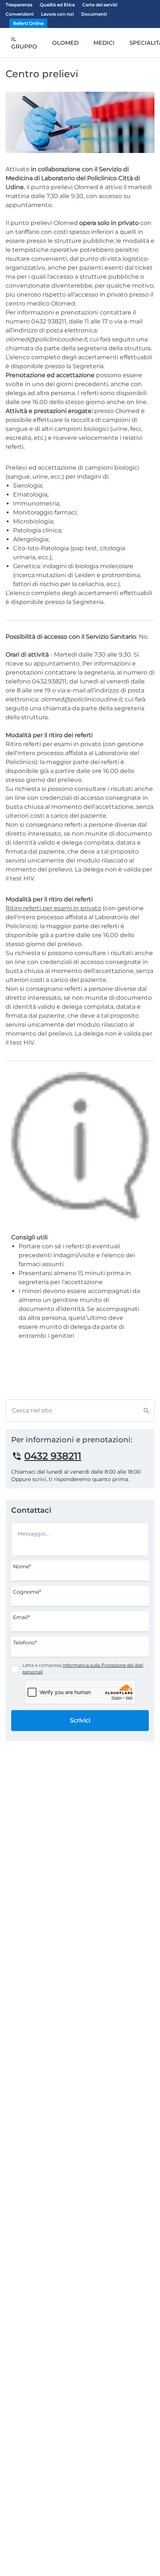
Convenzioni (20, 14)
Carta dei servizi (100, 5)
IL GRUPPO (24, 43)
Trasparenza (19, 5)
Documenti (94, 14)
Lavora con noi (57, 14)
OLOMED (65, 43)
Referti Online (28, 23)
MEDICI (104, 43)
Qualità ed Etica (57, 5)
